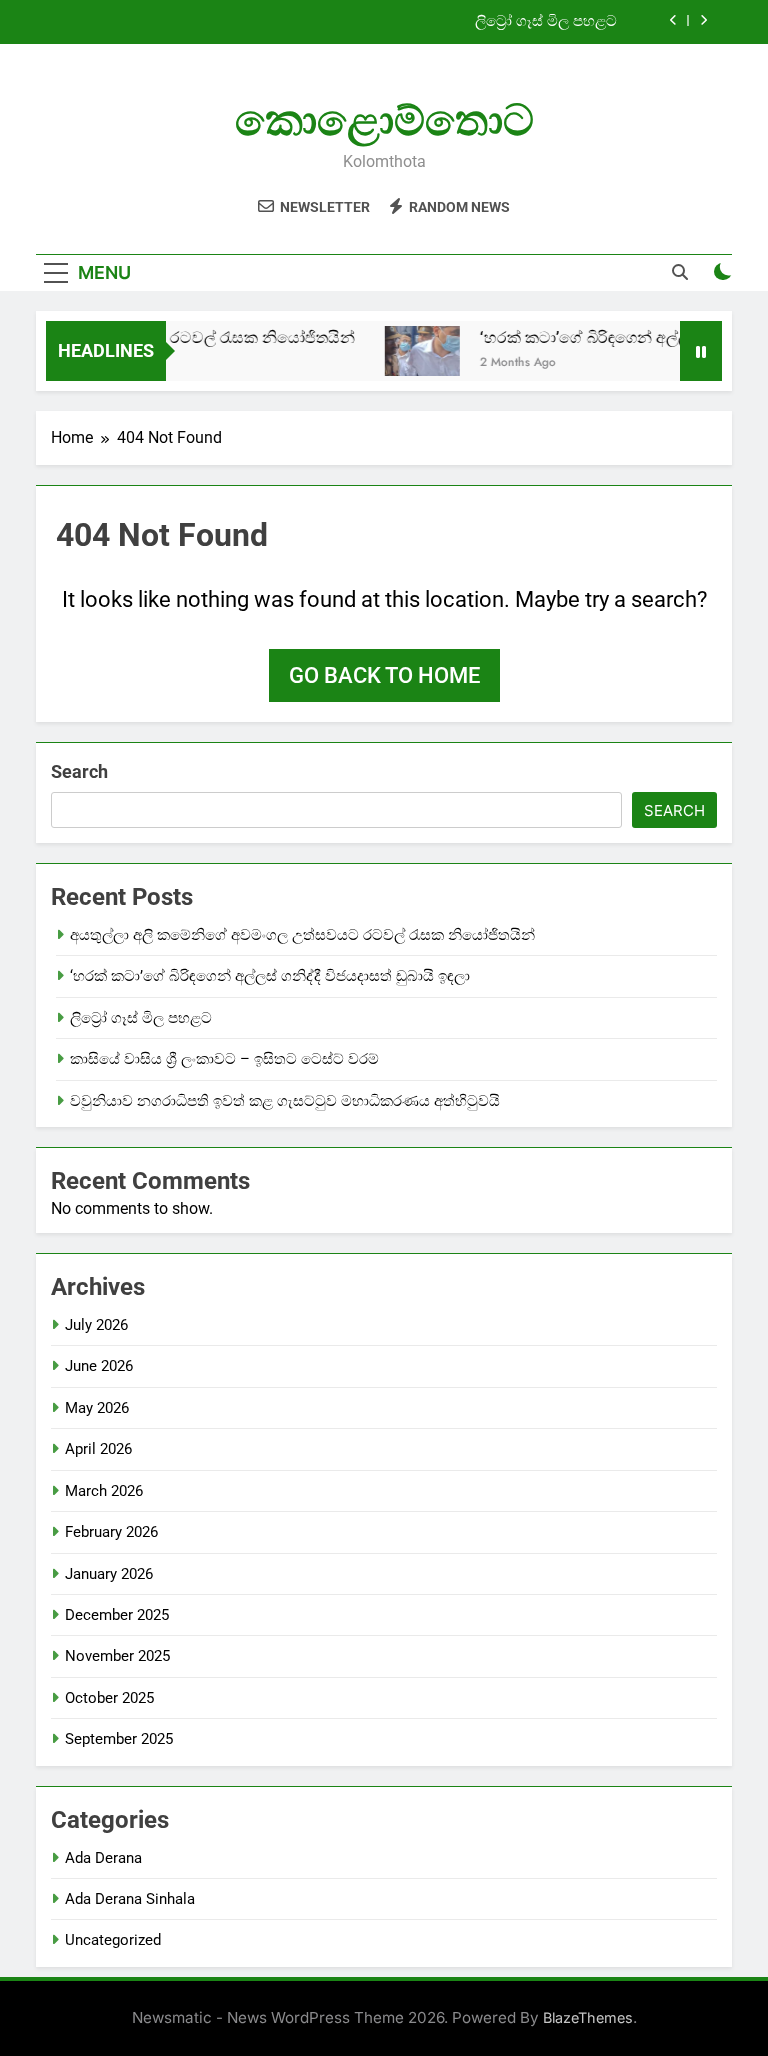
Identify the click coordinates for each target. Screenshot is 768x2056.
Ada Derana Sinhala (130, 1899)
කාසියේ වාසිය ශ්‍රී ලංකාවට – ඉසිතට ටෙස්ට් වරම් (224, 1059)
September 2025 (119, 1739)
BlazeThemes (588, 2017)
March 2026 (104, 1491)
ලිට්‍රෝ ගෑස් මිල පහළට (546, 22)
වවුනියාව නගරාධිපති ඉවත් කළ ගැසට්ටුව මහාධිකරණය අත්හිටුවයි (285, 1101)
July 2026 (96, 1325)
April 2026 (98, 1449)
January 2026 (109, 1574)
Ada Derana (103, 1858)
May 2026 (97, 1408)
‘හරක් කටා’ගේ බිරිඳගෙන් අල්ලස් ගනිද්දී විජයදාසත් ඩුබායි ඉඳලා (270, 976)
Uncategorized (113, 1940)
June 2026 (99, 1366)
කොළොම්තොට (384, 120)
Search (79, 771)
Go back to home (384, 675)
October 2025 (109, 1698)
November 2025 (117, 1656)
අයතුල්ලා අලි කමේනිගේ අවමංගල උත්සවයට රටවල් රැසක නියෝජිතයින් (302, 935)
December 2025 (117, 1615)
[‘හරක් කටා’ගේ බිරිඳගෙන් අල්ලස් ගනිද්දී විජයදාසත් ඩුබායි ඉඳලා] (409, 351)
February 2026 (111, 1532)
